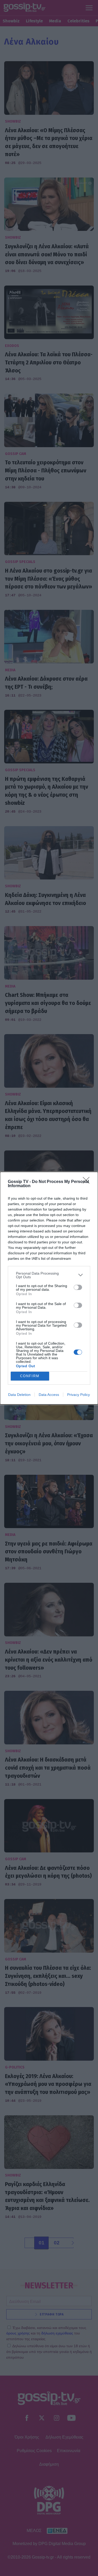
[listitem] (49, 1275)
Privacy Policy (79, 1395)
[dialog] (49, 1288)
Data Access (49, 1395)
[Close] (88, 1182)
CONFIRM (30, 1376)
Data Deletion (19, 1395)
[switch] (78, 1287)
